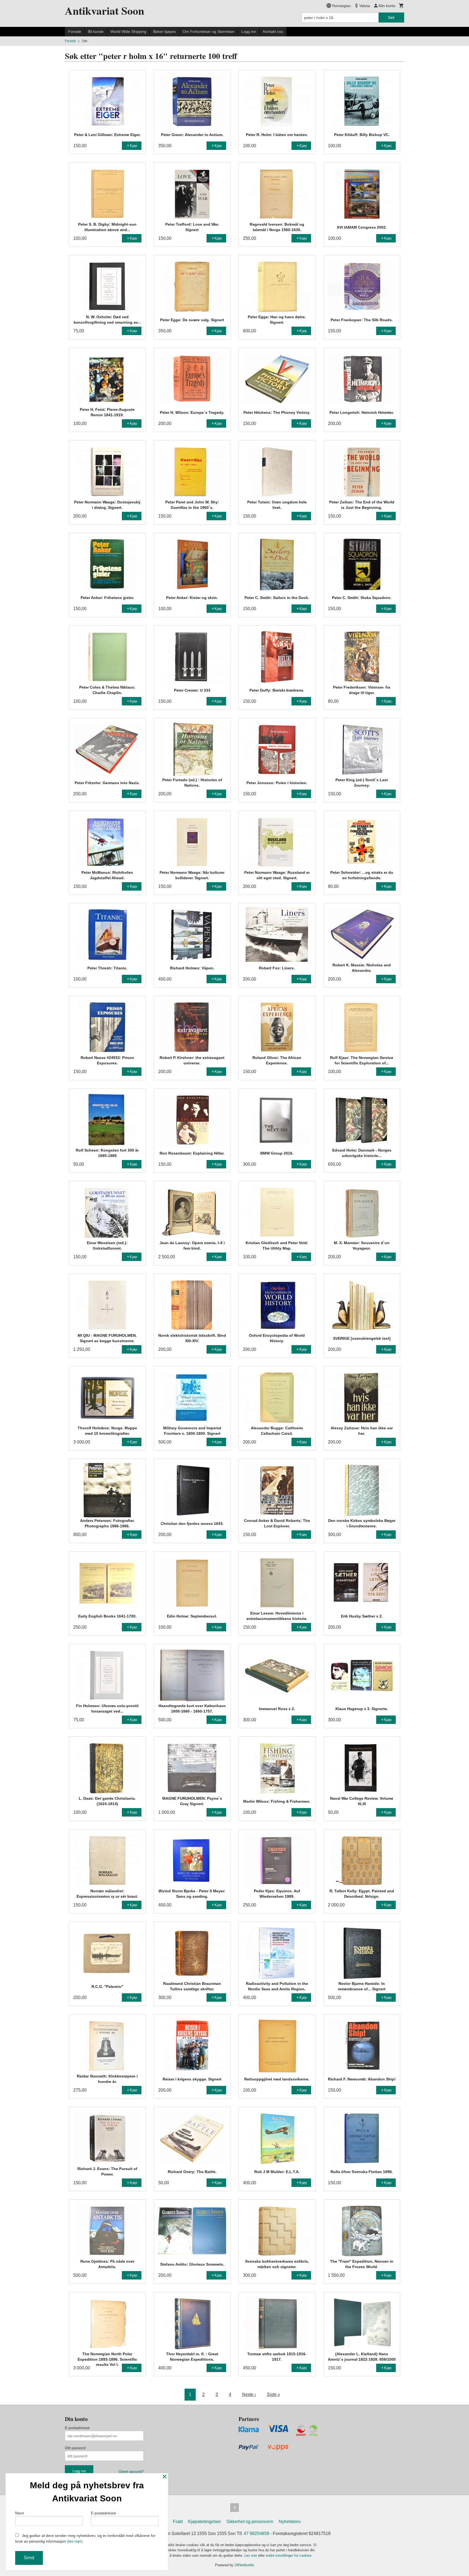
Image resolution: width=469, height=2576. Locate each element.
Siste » (273, 2394)
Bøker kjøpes (164, 31)
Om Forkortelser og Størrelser (209, 31)
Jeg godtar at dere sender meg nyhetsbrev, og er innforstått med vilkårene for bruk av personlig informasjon (85, 2538)
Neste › (249, 2394)
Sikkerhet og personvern (250, 2522)
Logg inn (249, 31)
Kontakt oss (273, 31)
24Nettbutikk (244, 2565)
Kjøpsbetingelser (205, 2522)
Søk (391, 17)
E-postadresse (77, 2428)
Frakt (178, 2522)
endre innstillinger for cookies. (289, 2555)
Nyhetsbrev (290, 2522)
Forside (75, 31)
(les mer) (75, 2541)
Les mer (251, 2555)
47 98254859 (256, 2534)
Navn (20, 2513)
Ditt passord (75, 2448)
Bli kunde (96, 31)
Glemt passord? (131, 2472)
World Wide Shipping (128, 31)
